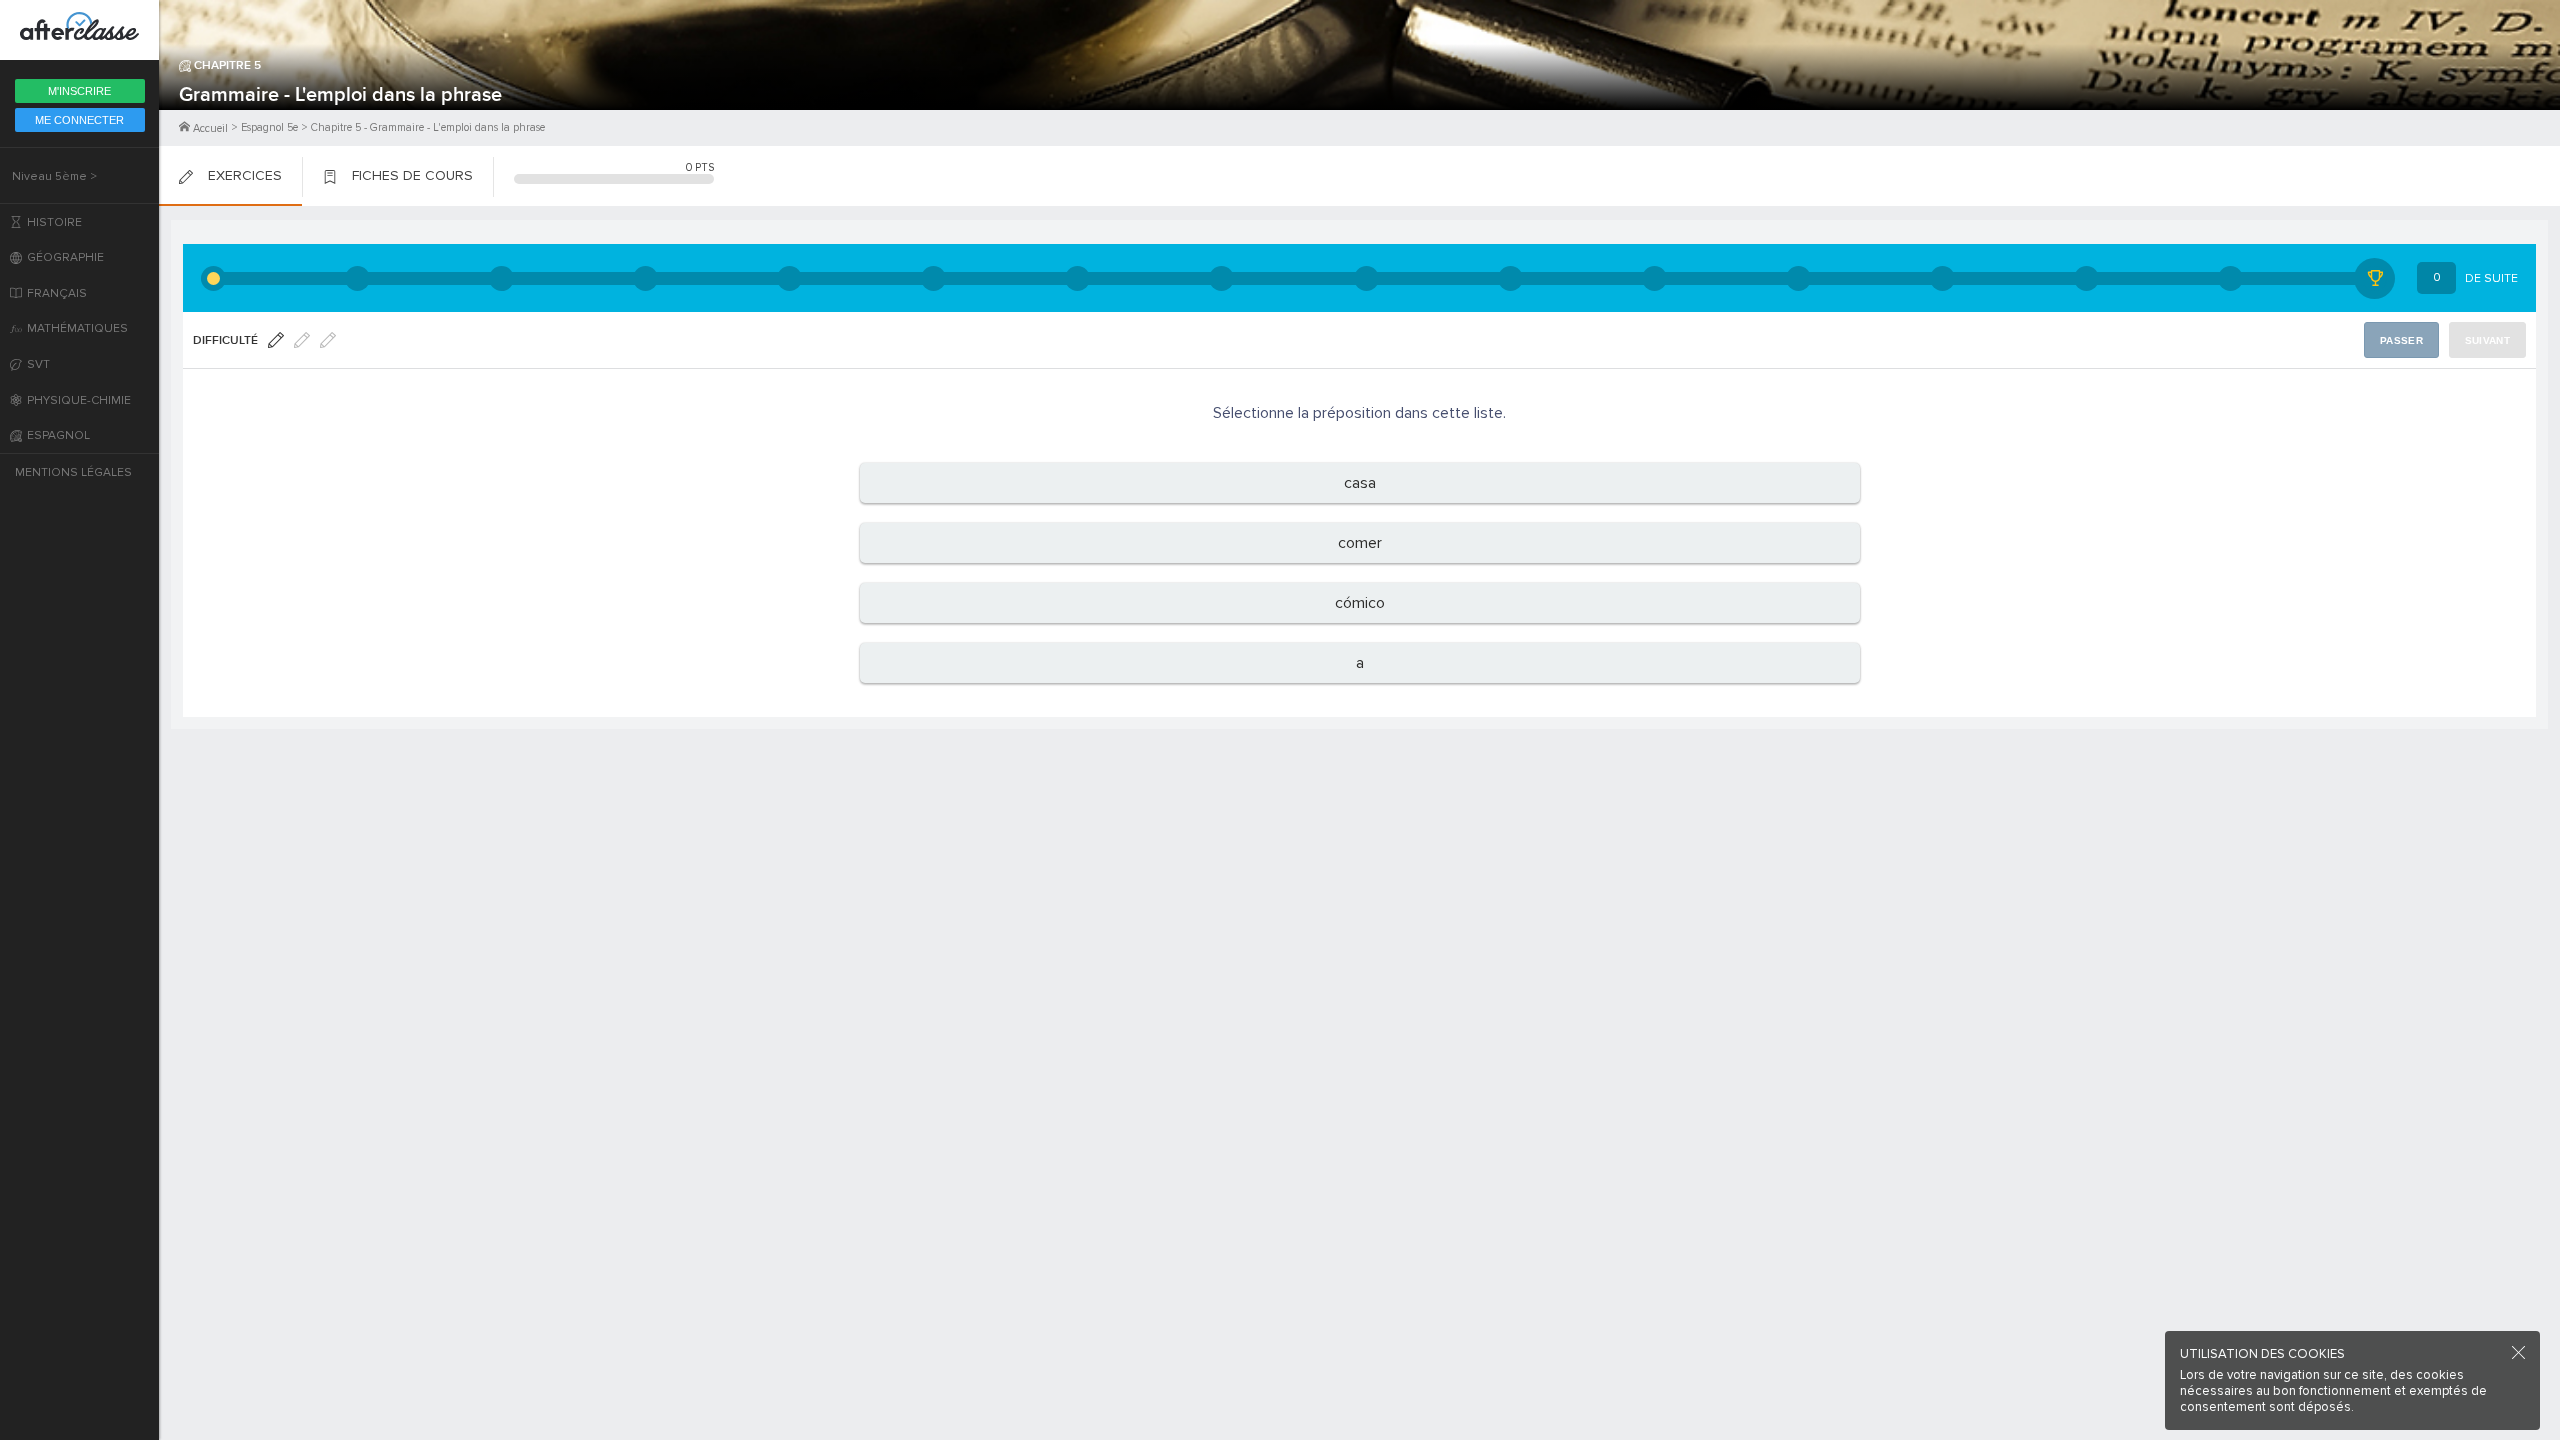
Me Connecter (79, 120)
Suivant (2487, 340)
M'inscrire (79, 91)
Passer (2401, 340)
